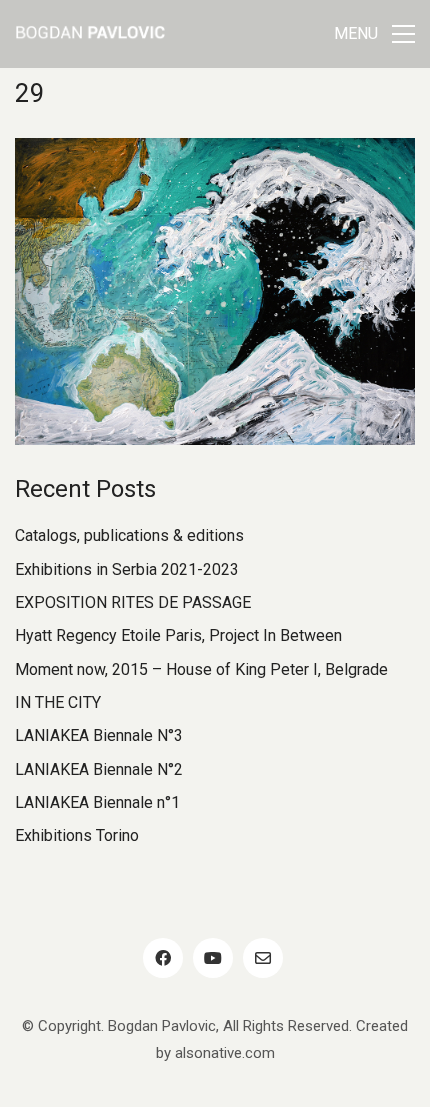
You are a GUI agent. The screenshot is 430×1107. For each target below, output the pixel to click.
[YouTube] (213, 958)
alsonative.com (225, 1053)
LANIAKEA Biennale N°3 (99, 735)
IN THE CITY (58, 702)
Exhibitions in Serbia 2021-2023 (127, 569)
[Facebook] (163, 958)
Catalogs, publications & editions (129, 535)
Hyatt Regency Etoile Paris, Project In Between (178, 635)
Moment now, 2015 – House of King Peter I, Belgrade (201, 669)
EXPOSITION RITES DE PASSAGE (133, 602)
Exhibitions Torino (77, 835)
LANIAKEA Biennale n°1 (97, 802)
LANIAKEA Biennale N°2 (99, 769)
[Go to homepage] (90, 34)
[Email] (263, 958)
